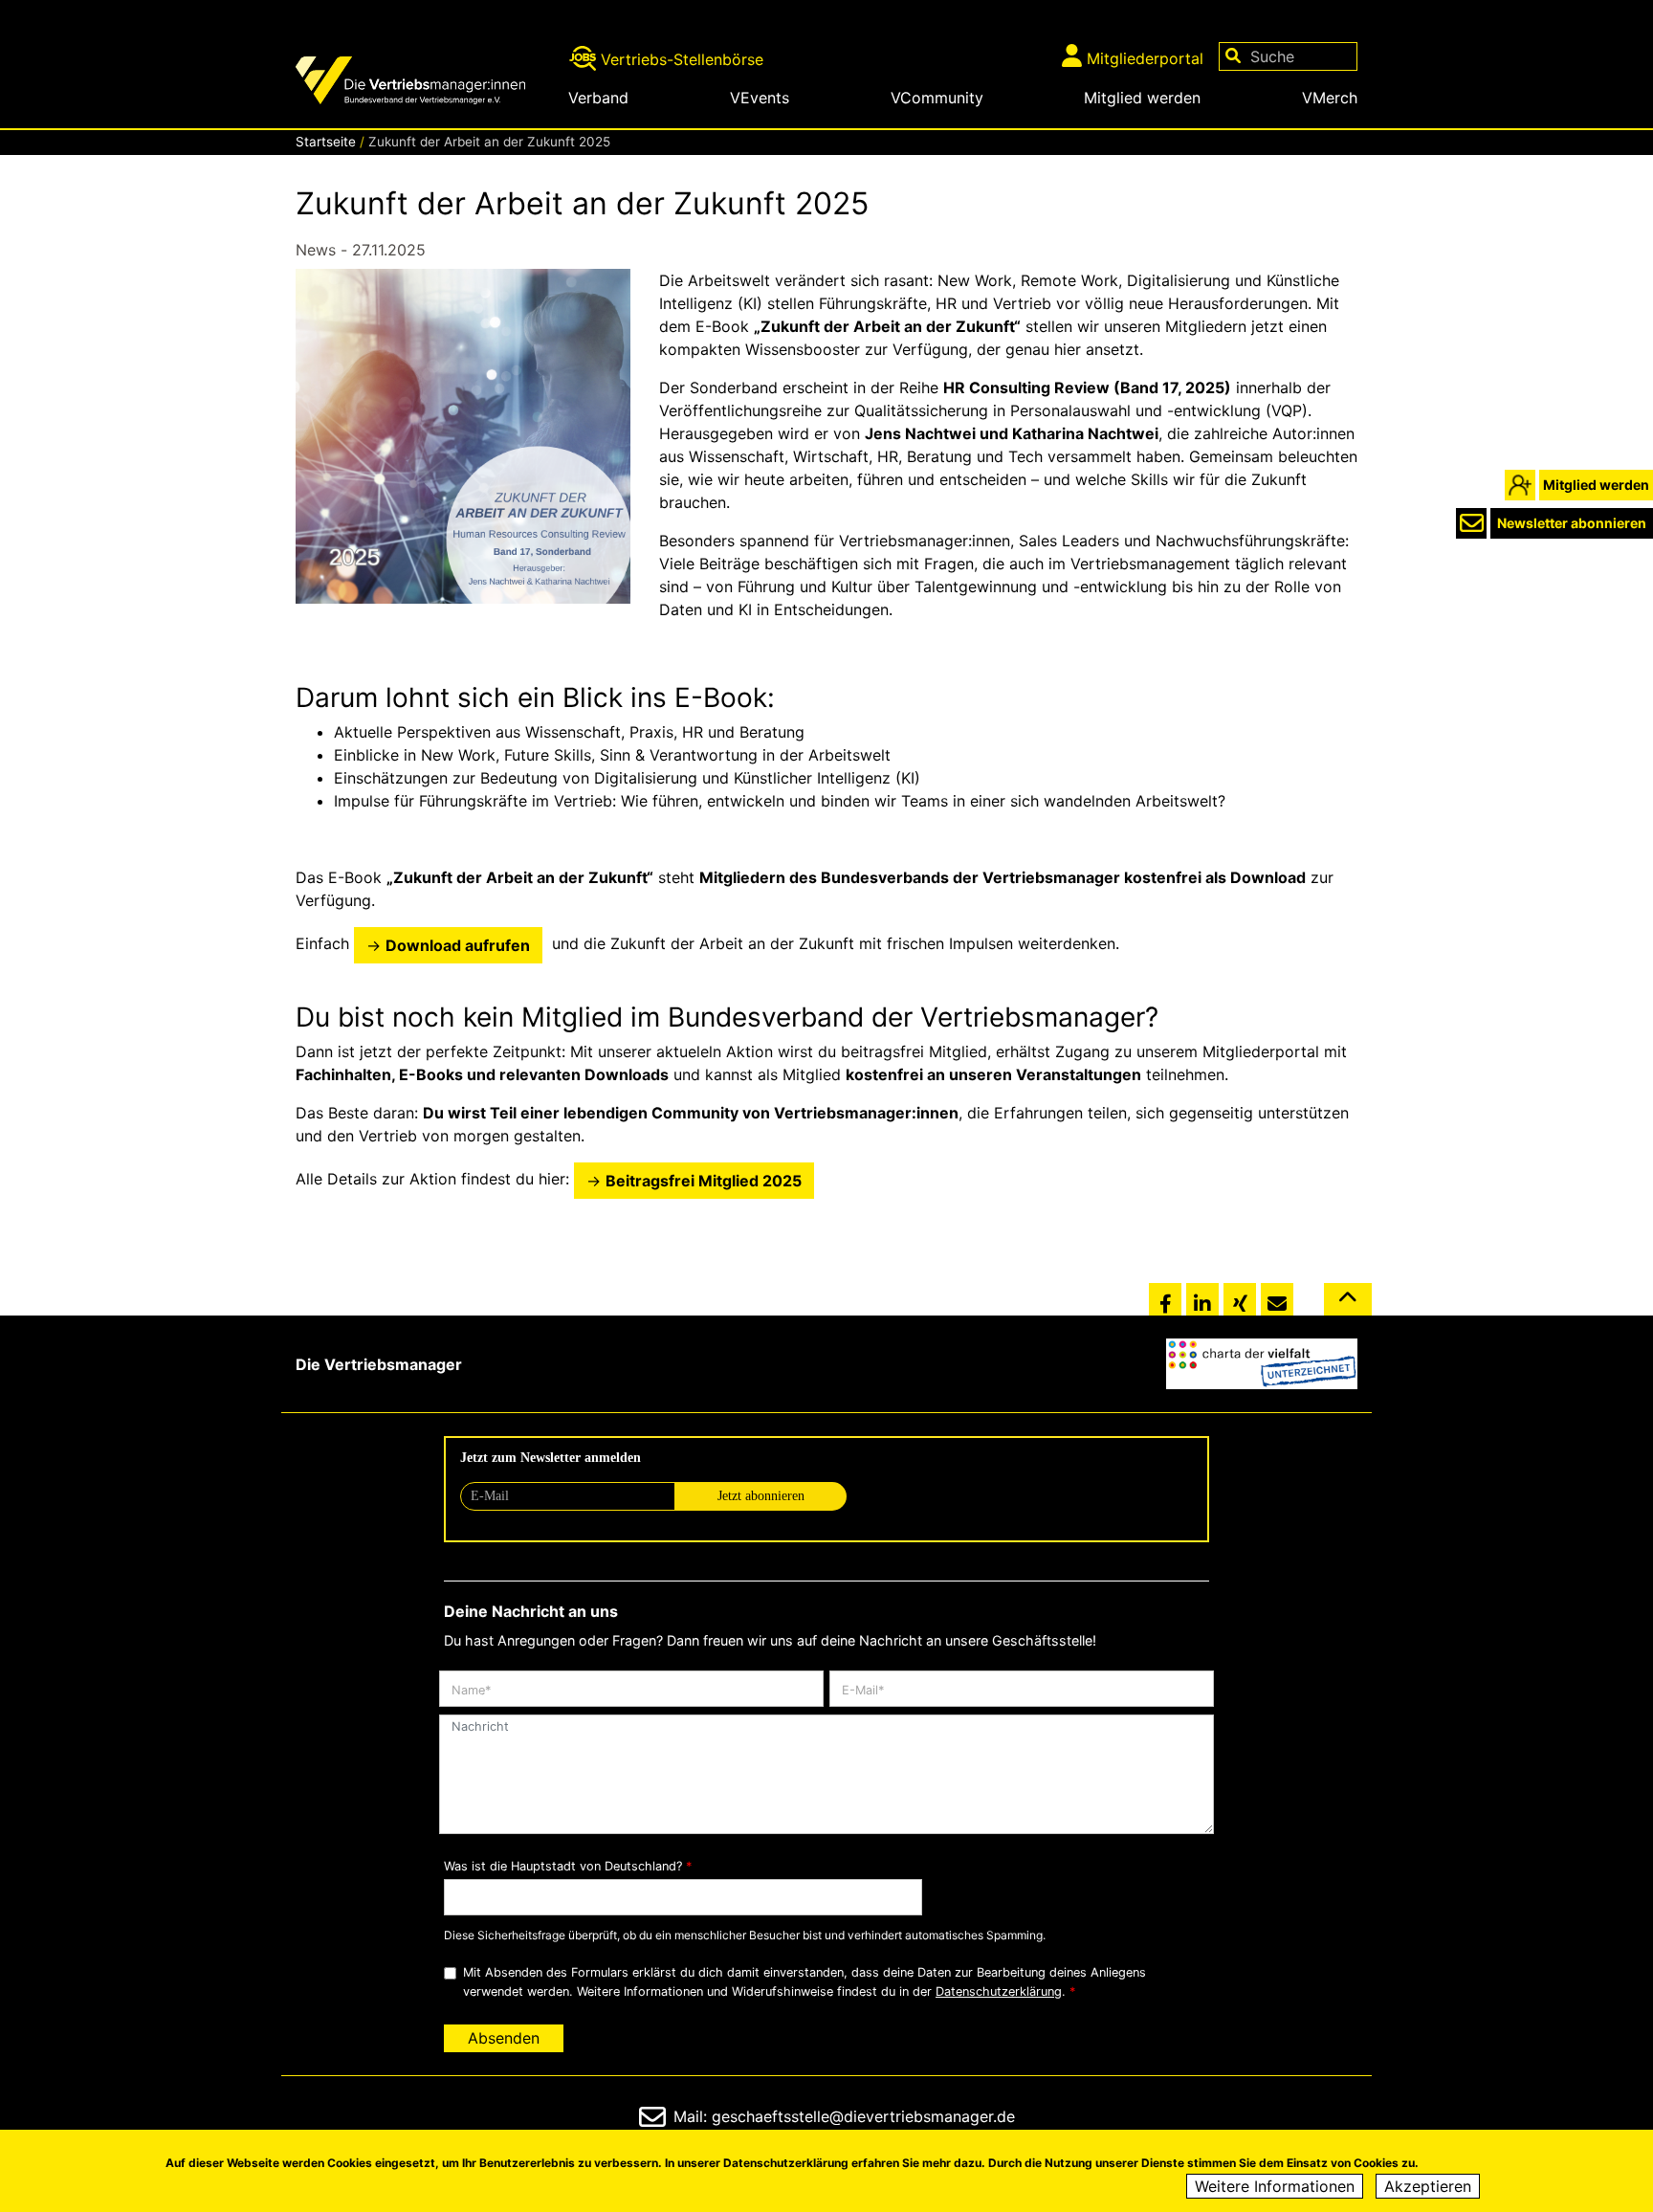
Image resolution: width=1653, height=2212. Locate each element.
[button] (1165, 1300)
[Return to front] (425, 83)
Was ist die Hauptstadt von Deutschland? (563, 1866)
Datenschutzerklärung (999, 1991)
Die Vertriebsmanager (379, 1364)
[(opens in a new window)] (1262, 1364)
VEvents (760, 98)
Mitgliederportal (1145, 58)
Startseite (326, 142)
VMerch (1330, 98)
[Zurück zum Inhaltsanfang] (1348, 1307)
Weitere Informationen (1275, 2186)
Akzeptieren (1428, 2186)
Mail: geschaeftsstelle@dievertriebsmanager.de (844, 2116)
